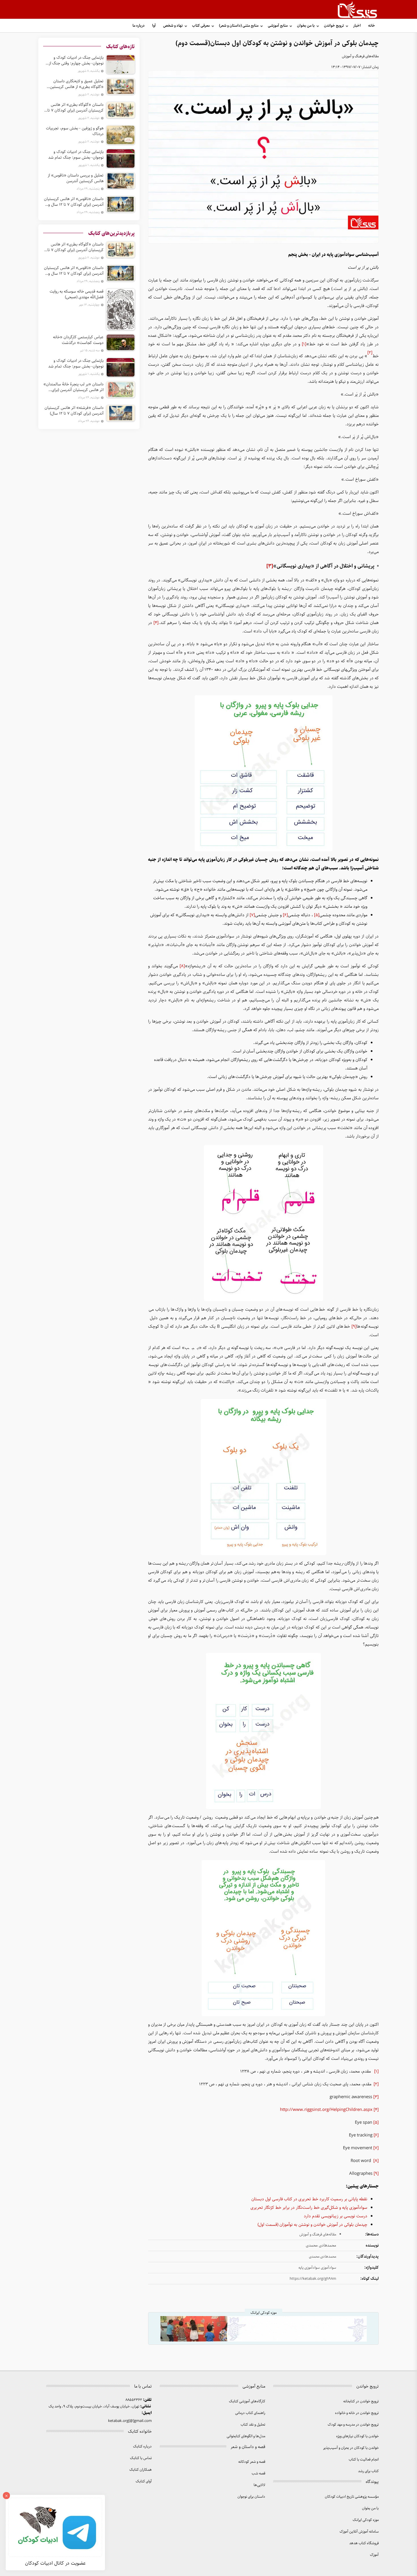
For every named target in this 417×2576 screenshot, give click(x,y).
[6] (285, 915)
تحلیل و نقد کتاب (253, 2425)
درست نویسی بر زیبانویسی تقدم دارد (336, 2216)
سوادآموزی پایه (309, 2268)
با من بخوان (306, 26)
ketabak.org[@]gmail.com (130, 2421)
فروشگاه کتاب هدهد (364, 2543)
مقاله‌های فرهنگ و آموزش (360, 56)
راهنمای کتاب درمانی (250, 2413)
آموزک (374, 2555)
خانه (372, 26)
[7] (252, 915)
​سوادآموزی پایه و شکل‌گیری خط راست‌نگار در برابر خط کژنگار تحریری (309, 2208)
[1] (304, 344)
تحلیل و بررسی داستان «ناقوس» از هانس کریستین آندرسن (76, 178)
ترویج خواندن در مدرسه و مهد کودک (353, 2425)
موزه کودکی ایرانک (366, 2520)
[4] (156, 623)
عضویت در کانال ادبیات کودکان (55, 2563)
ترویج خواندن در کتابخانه (361, 2401)
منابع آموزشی (278, 26)
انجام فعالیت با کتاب (364, 2460)
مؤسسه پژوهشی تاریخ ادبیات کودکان (352, 2497)
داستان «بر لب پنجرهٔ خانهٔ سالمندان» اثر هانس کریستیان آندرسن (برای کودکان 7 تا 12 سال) (73, 387)
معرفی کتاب (201, 26)
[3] (270, 566)
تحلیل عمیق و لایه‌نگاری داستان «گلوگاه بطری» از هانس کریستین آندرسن (77, 84)
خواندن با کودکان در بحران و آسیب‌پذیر (351, 2448)
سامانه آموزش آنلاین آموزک (359, 2532)
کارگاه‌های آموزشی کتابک (247, 2401)
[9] (354, 1327)
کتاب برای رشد (368, 2471)
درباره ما (139, 26)
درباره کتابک (142, 2446)
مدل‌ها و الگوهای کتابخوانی (246, 2436)
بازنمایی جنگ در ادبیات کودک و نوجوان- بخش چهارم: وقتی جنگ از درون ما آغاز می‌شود (76, 60)
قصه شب (258, 2473)
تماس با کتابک (141, 2458)
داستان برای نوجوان (251, 2497)
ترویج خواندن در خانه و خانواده (357, 2413)
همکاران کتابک (141, 2470)
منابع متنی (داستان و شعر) (239, 26)
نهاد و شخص (173, 26)
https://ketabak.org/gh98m (313, 2279)
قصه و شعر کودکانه (252, 2462)
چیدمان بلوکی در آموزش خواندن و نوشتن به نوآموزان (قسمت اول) (312, 2225)
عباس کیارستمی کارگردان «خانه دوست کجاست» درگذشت (78, 340)
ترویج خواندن (334, 26)
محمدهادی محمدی (323, 2257)
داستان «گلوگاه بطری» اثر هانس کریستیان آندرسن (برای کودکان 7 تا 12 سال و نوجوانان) (75, 108)
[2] (376, 2084)
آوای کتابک (144, 2481)
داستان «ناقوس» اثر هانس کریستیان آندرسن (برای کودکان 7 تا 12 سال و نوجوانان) (74, 202)
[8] (182, 966)
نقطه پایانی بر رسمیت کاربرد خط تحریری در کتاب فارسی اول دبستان (309, 2199)
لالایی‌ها (259, 2485)
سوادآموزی (328, 2268)
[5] (317, 915)
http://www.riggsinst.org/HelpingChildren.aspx (326, 2110)
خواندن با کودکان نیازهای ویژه (357, 2436)
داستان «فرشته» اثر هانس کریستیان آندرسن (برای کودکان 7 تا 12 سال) (74, 411)
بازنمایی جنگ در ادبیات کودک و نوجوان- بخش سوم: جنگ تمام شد (76, 155)
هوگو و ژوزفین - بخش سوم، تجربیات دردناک (75, 131)
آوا (154, 26)
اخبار (357, 26)
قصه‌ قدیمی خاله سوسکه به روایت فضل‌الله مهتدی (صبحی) (77, 294)
